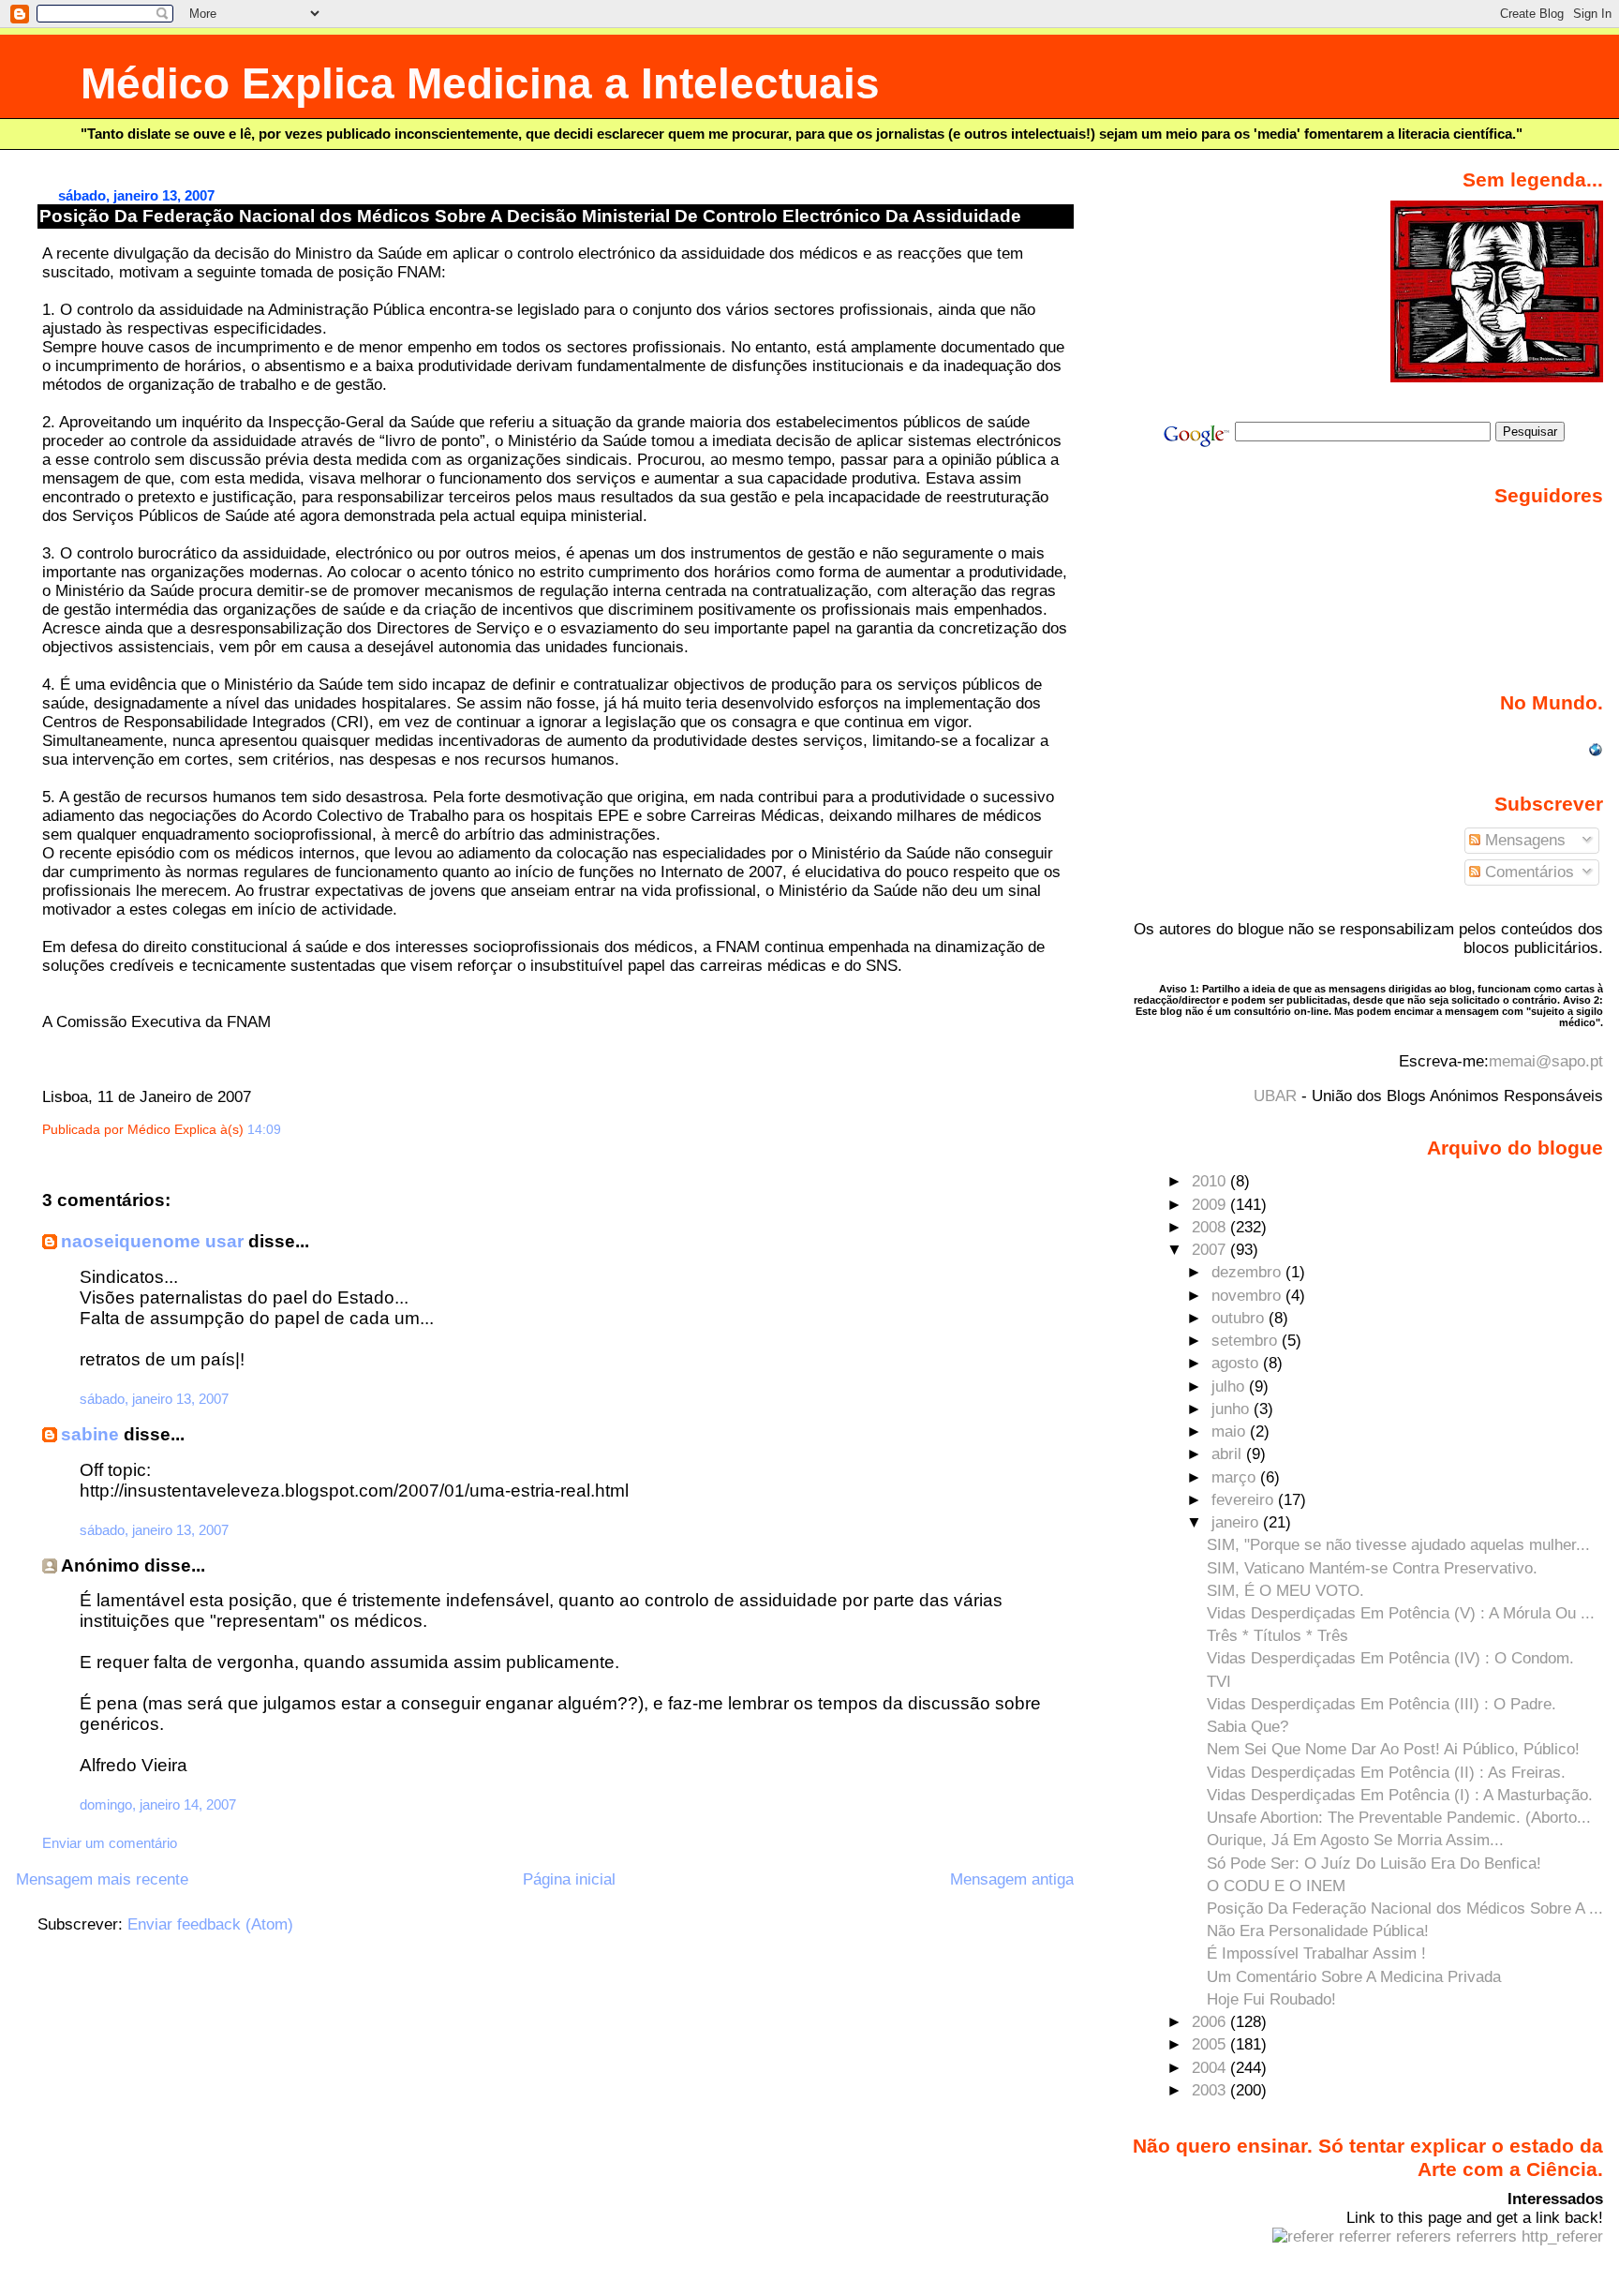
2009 (1211, 1205)
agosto (1237, 1363)
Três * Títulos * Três (1277, 1636)
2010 (1211, 1181)
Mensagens (1523, 840)
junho (1233, 1409)
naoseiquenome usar (152, 1241)
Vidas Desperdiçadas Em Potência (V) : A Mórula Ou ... (1401, 1613)
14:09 (264, 1130)
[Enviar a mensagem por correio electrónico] (287, 1130)
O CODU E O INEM (1276, 1886)
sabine (90, 1434)
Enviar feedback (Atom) (210, 1924)
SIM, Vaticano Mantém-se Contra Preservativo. (1372, 1568)
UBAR (1275, 1096)
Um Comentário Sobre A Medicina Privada (1354, 1977)
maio (1231, 1431)
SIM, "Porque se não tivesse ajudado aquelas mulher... (1398, 1545)
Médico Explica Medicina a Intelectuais (480, 84)
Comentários (1527, 872)
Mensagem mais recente (102, 1879)
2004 (1211, 2068)
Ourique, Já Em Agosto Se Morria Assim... (1355, 1840)
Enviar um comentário (110, 1843)
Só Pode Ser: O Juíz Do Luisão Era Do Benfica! (1374, 1864)
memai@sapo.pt (1546, 1061)
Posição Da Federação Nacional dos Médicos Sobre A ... (1405, 1908)
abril (1229, 1454)
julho (1230, 1387)
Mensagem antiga (1012, 1879)
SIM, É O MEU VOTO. (1285, 1591)
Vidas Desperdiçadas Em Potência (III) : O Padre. (1381, 1704)
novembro (1248, 1296)
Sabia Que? (1248, 1727)
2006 (1211, 2022)
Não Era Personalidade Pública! (1318, 1931)
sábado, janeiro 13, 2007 (154, 1399)
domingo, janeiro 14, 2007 (158, 1804)
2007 (1211, 1250)
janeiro (1237, 1522)
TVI (1219, 1682)
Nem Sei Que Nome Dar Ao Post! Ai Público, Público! (1393, 1749)
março (1236, 1477)
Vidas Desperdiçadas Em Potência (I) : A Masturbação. (1400, 1795)
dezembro (1248, 1272)
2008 (1211, 1227)
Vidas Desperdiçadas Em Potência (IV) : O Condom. (1390, 1658)
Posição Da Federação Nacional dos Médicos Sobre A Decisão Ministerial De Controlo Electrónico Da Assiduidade (530, 216)
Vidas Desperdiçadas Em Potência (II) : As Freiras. (1386, 1773)
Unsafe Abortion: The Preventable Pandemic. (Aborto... (1399, 1818)
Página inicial (569, 1879)
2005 (1211, 2044)
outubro (1240, 1318)
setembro (1247, 1341)
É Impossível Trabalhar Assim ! (1316, 1953)
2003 (1211, 2090)
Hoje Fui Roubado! (1271, 1999)
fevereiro (1245, 1500)
